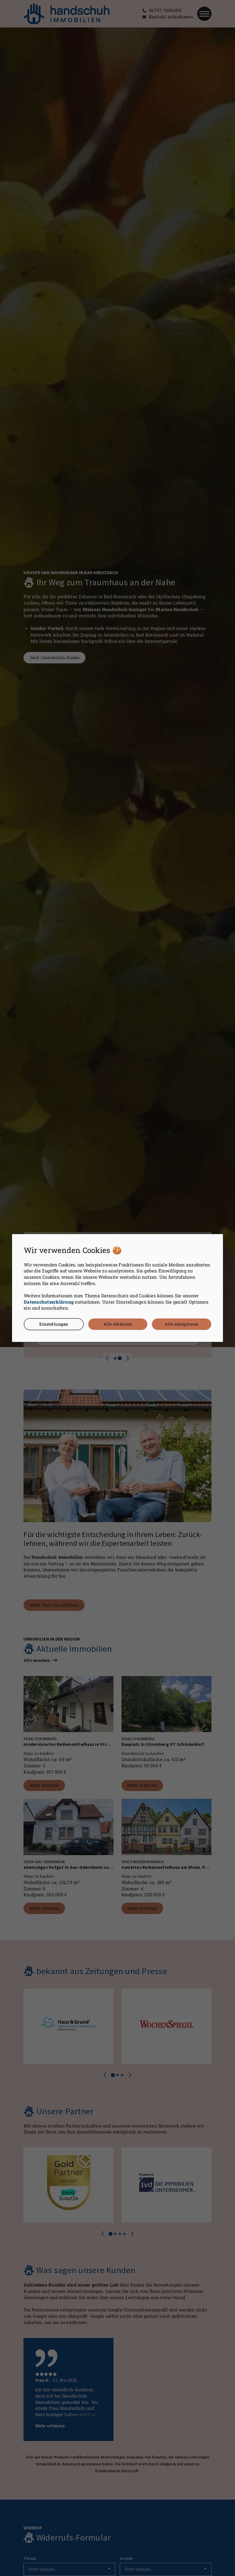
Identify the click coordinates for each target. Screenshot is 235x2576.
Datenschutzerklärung (49, 1302)
